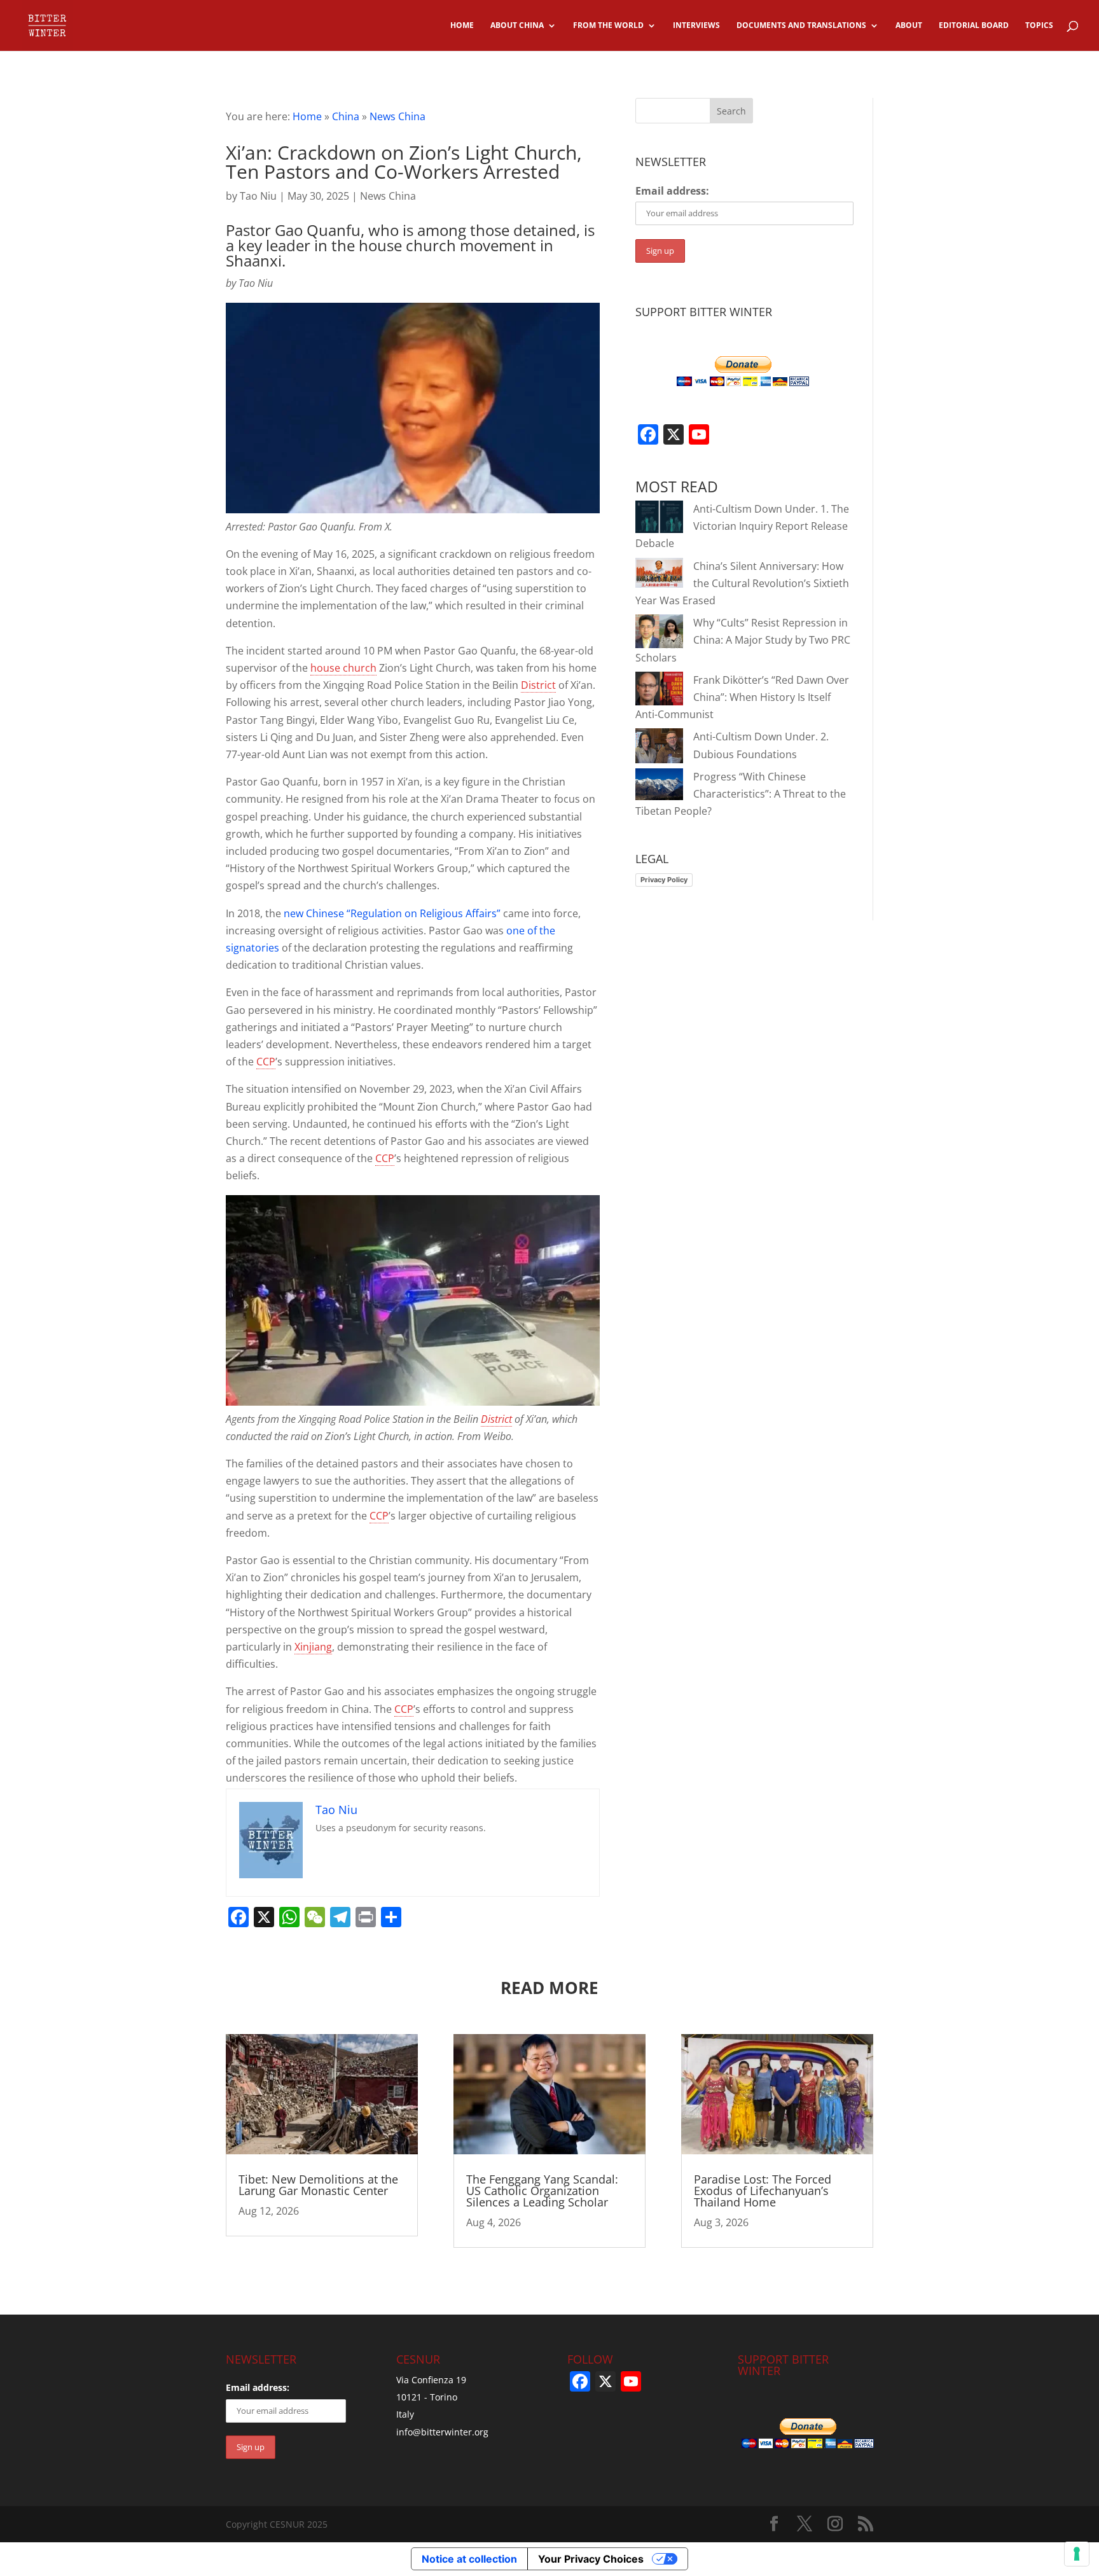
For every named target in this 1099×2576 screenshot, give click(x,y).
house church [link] (343, 668)
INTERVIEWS (696, 26)
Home (307, 116)
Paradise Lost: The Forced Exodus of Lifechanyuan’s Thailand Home (763, 2191)
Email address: (672, 191)
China (346, 116)
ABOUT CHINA (517, 26)
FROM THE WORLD (608, 26)
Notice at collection (469, 2559)
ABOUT (909, 26)
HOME (462, 26)
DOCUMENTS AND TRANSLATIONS (801, 26)
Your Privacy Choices (591, 2559)
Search (731, 111)
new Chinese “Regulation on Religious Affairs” (393, 913)
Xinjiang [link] (313, 1647)
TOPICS (1039, 26)
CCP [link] (266, 1062)
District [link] (538, 685)
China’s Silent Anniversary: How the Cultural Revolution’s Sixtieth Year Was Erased (742, 583)
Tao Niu (258, 196)
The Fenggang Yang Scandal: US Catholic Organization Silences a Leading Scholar (542, 2191)
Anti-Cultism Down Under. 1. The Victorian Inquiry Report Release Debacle (742, 526)
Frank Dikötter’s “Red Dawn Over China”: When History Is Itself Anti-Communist (742, 697)
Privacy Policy (664, 880)
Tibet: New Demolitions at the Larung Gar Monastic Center (318, 2185)
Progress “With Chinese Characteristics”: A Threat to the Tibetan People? (741, 794)
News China (397, 116)
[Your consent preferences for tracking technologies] (1077, 2554)
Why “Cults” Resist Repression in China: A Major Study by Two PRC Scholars (743, 640)
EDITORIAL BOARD (974, 26)
